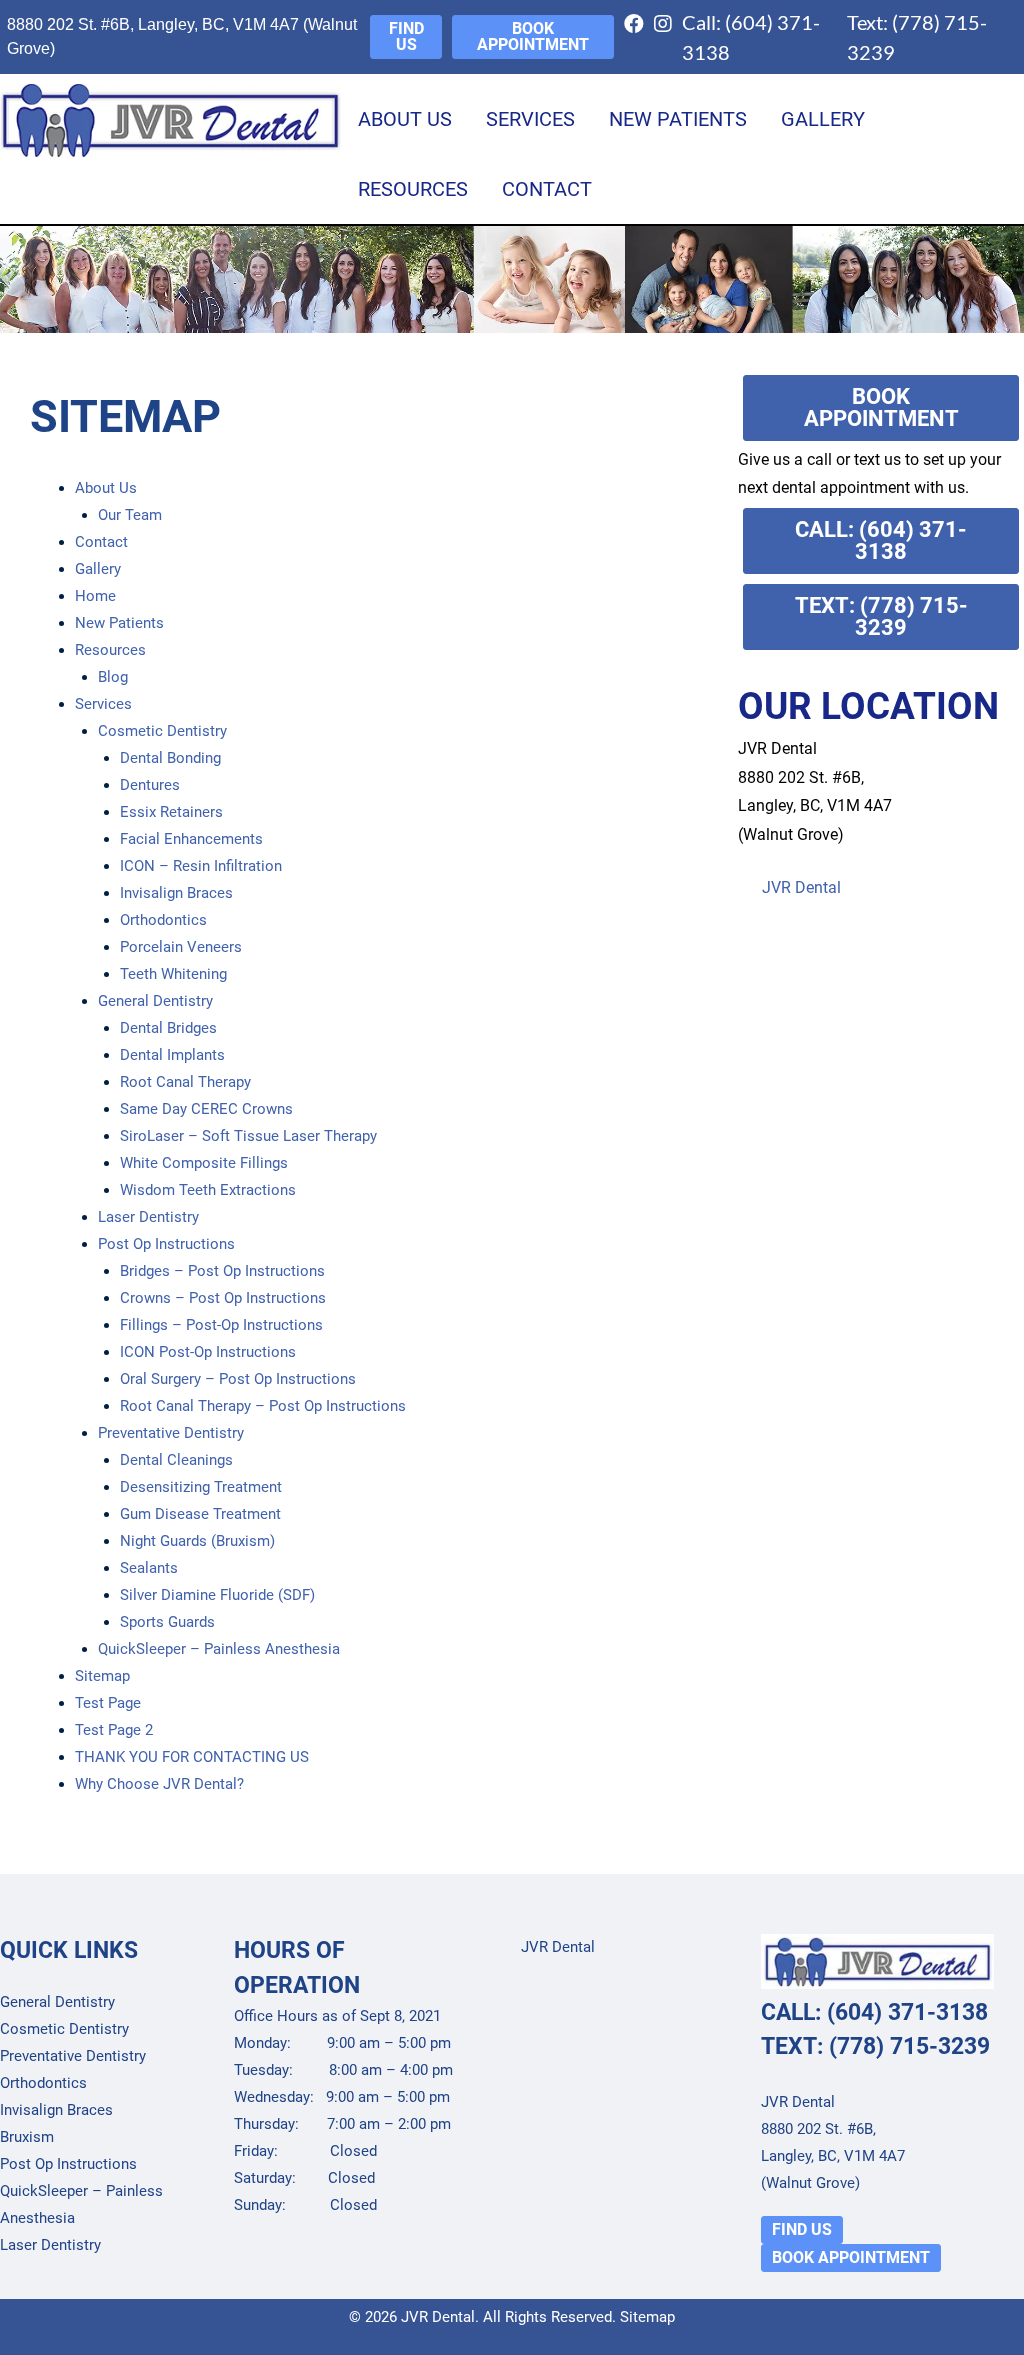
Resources (413, 189)
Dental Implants (172, 1055)
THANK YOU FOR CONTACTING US (192, 1757)
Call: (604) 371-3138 (751, 37)
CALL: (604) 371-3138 (881, 540)
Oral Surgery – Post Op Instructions (238, 1379)
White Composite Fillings (204, 1163)
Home (95, 596)
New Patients (678, 119)
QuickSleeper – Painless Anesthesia (219, 1649)
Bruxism (27, 2137)
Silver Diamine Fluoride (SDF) (217, 1595)
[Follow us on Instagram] (668, 37)
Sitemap (102, 1676)
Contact (547, 189)
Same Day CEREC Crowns (206, 1109)
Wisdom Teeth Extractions (208, 1190)
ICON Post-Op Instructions (208, 1352)
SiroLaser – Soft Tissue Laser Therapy (248, 1136)
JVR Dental (801, 887)
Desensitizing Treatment (201, 1487)
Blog (113, 677)
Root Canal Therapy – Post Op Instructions (263, 1406)
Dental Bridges (168, 1028)
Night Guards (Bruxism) (197, 1541)
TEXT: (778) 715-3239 (881, 616)
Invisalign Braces (176, 893)
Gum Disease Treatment (200, 1514)
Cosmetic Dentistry (162, 731)
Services (530, 119)
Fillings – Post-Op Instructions (221, 1325)
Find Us (802, 2229)
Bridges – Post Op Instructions (222, 1271)
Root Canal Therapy (185, 1082)
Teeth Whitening (173, 974)
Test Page (108, 1703)
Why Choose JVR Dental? (159, 1784)
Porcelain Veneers (181, 947)
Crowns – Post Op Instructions (223, 1298)
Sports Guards (167, 1622)
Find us (406, 36)
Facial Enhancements (191, 839)
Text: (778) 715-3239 (917, 37)
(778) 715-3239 (909, 2046)
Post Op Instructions (166, 1244)
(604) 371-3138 (907, 2012)
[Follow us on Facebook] (639, 37)
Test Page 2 (114, 1730)
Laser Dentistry (148, 1217)
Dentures (150, 785)
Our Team (130, 515)
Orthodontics (163, 920)
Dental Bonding (170, 758)
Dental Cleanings (176, 1460)
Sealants (149, 1568)
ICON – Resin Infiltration (201, 866)
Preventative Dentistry (171, 1433)
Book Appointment (533, 36)
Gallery (823, 119)
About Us (405, 119)
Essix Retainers (171, 812)
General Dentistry (155, 1001)
